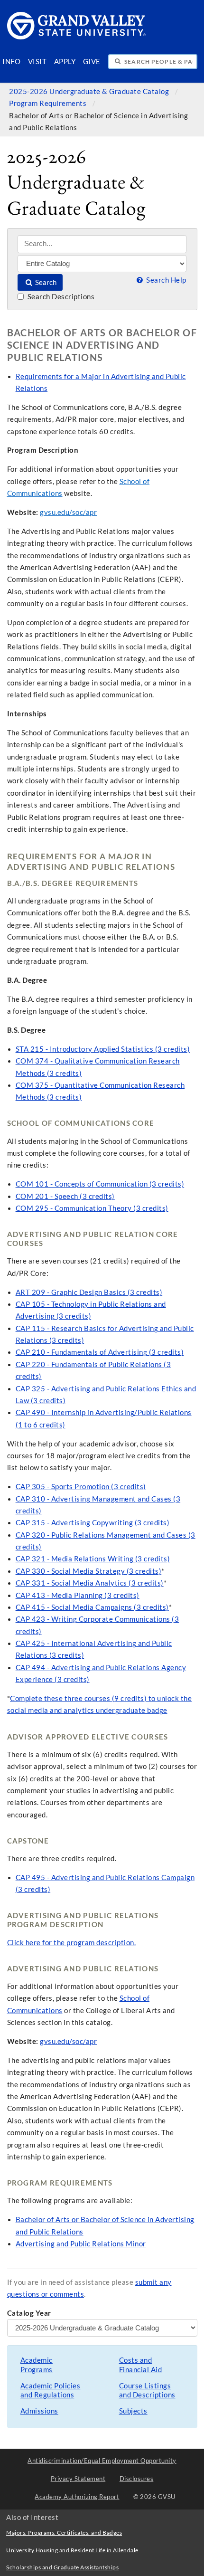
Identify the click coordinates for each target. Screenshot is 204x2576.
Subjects (133, 2411)
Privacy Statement (78, 2479)
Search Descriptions (60, 297)
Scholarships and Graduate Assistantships (62, 2567)
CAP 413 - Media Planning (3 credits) (78, 1595)
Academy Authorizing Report (77, 2497)
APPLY (65, 62)
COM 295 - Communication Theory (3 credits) (92, 1208)
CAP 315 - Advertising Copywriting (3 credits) (93, 1523)
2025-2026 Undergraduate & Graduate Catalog (90, 91)
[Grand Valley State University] (77, 37)
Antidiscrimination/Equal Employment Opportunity (102, 2461)
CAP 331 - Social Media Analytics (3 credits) (90, 1583)
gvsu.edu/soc (61, 512)
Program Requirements (49, 103)
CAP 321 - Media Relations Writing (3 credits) (93, 1559)
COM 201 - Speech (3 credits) (65, 1196)
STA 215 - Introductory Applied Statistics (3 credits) (103, 1049)
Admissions (39, 2411)
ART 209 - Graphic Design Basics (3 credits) (89, 1292)
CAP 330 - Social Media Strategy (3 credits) (89, 1571)
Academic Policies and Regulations (51, 2391)
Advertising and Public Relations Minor (81, 2244)
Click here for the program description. (72, 1943)
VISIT (37, 62)
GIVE (92, 62)
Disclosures (137, 2479)
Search (45, 282)
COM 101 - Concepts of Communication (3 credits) (100, 1184)
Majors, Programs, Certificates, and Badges (64, 2533)
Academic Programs (37, 2365)
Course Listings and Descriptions (147, 2391)
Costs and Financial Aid (141, 2365)
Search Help (165, 280)
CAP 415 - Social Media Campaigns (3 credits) (92, 1607)
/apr (90, 512)
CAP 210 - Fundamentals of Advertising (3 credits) (100, 1352)
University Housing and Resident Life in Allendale (72, 2550)
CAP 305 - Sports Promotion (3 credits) (81, 1487)
